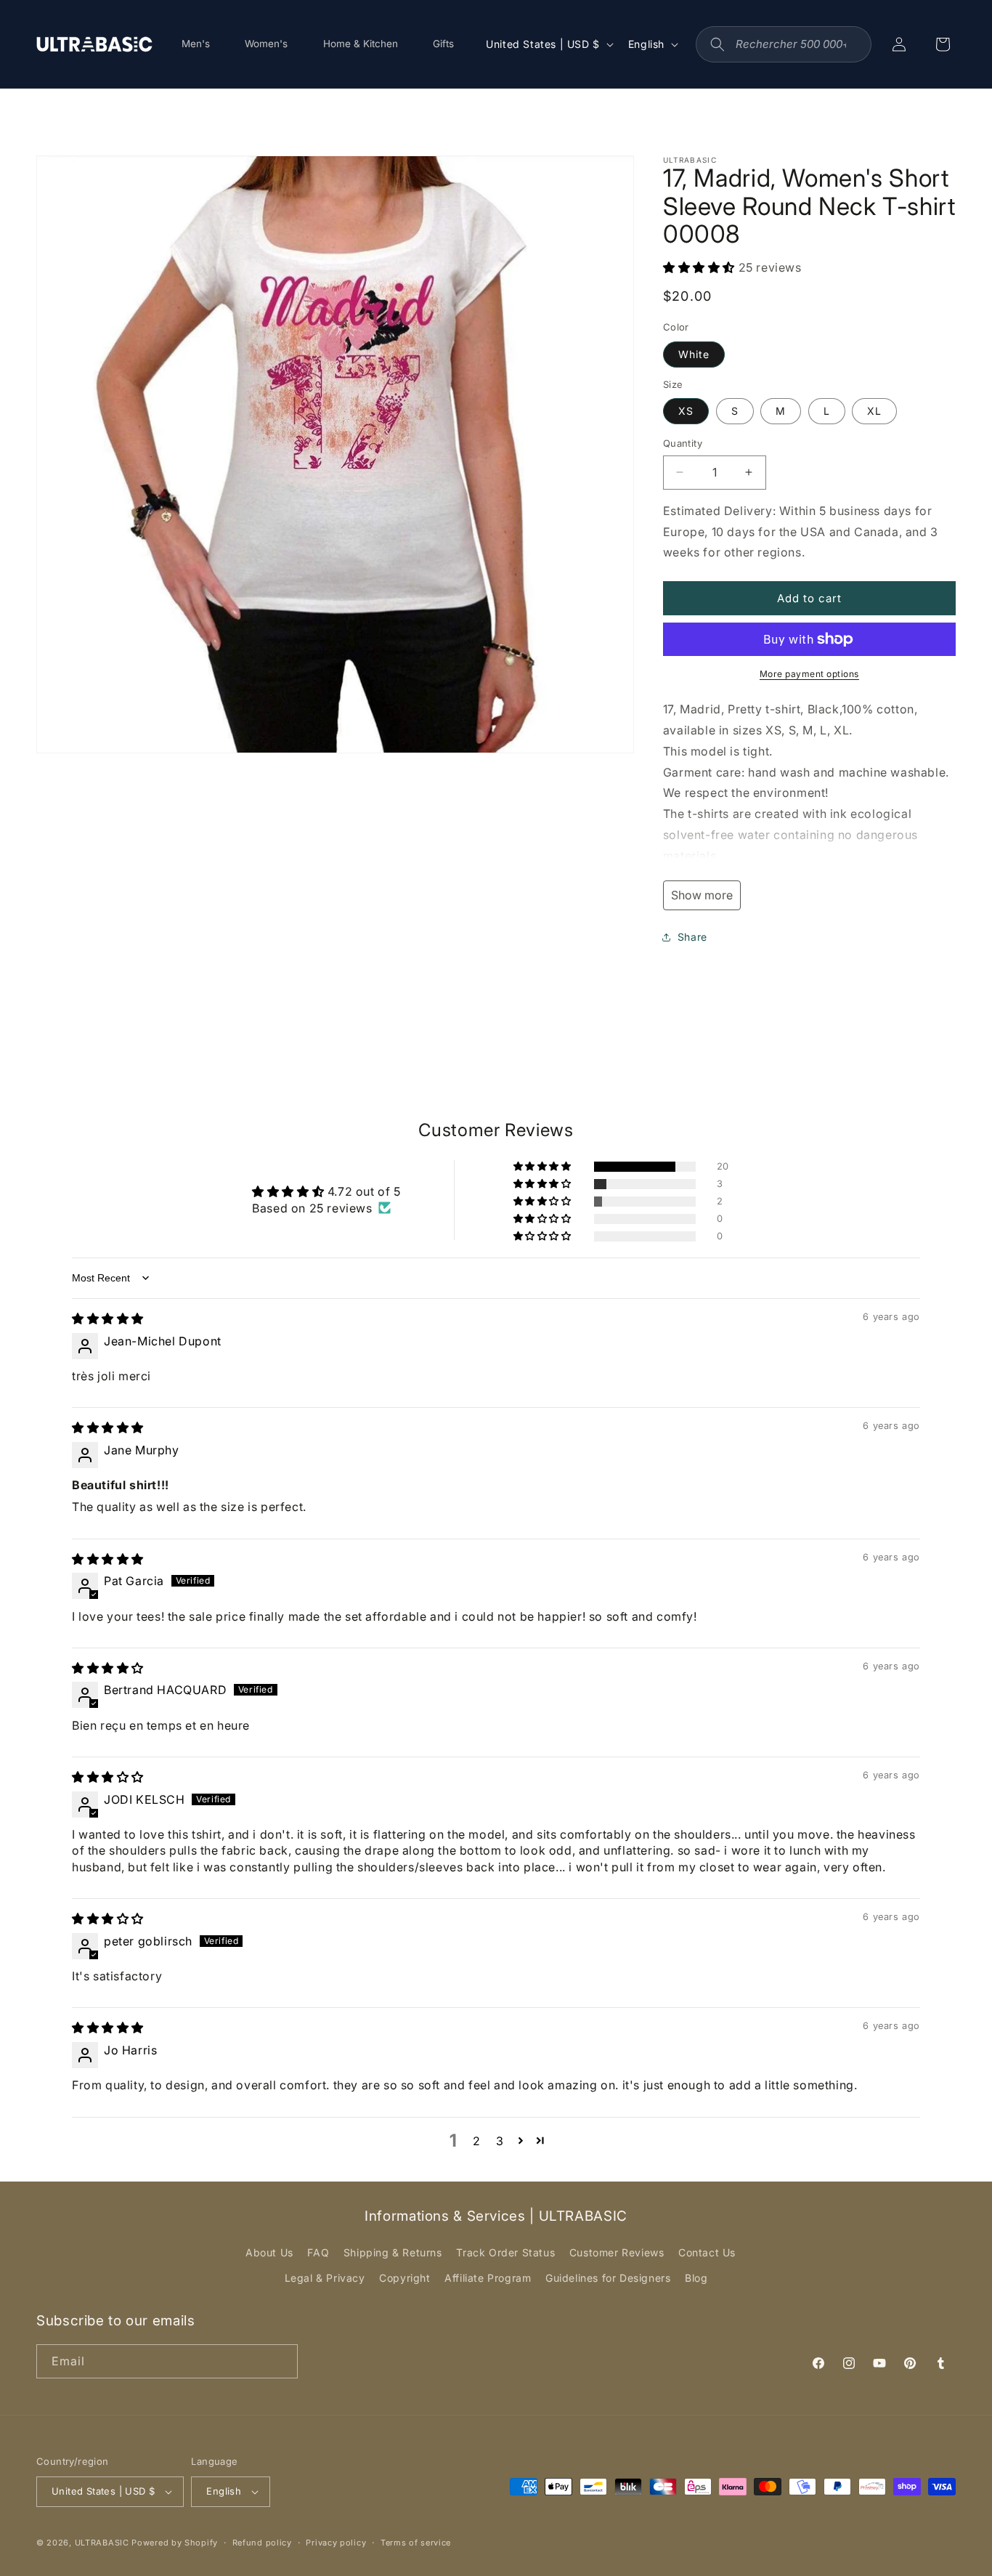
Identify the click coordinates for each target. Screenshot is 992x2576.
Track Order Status (505, 2252)
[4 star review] (108, 1668)
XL (874, 411)
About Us (269, 2252)
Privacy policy (336, 2543)
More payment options (809, 674)
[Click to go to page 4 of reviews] (541, 2140)
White (694, 354)
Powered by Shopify (175, 2543)
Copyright (404, 2278)
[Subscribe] (281, 2361)
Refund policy (262, 2543)
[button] (701, 267)
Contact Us (707, 2252)
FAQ (318, 2252)
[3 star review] (108, 1777)
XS (686, 411)
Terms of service (416, 2543)
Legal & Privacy (325, 2278)
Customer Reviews (617, 2252)
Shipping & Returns (393, 2252)
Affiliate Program (488, 2278)
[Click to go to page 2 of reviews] (521, 2140)
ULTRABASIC (102, 2543)
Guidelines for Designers (608, 2278)
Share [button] (692, 937)
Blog (696, 2278)
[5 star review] (108, 1319)
